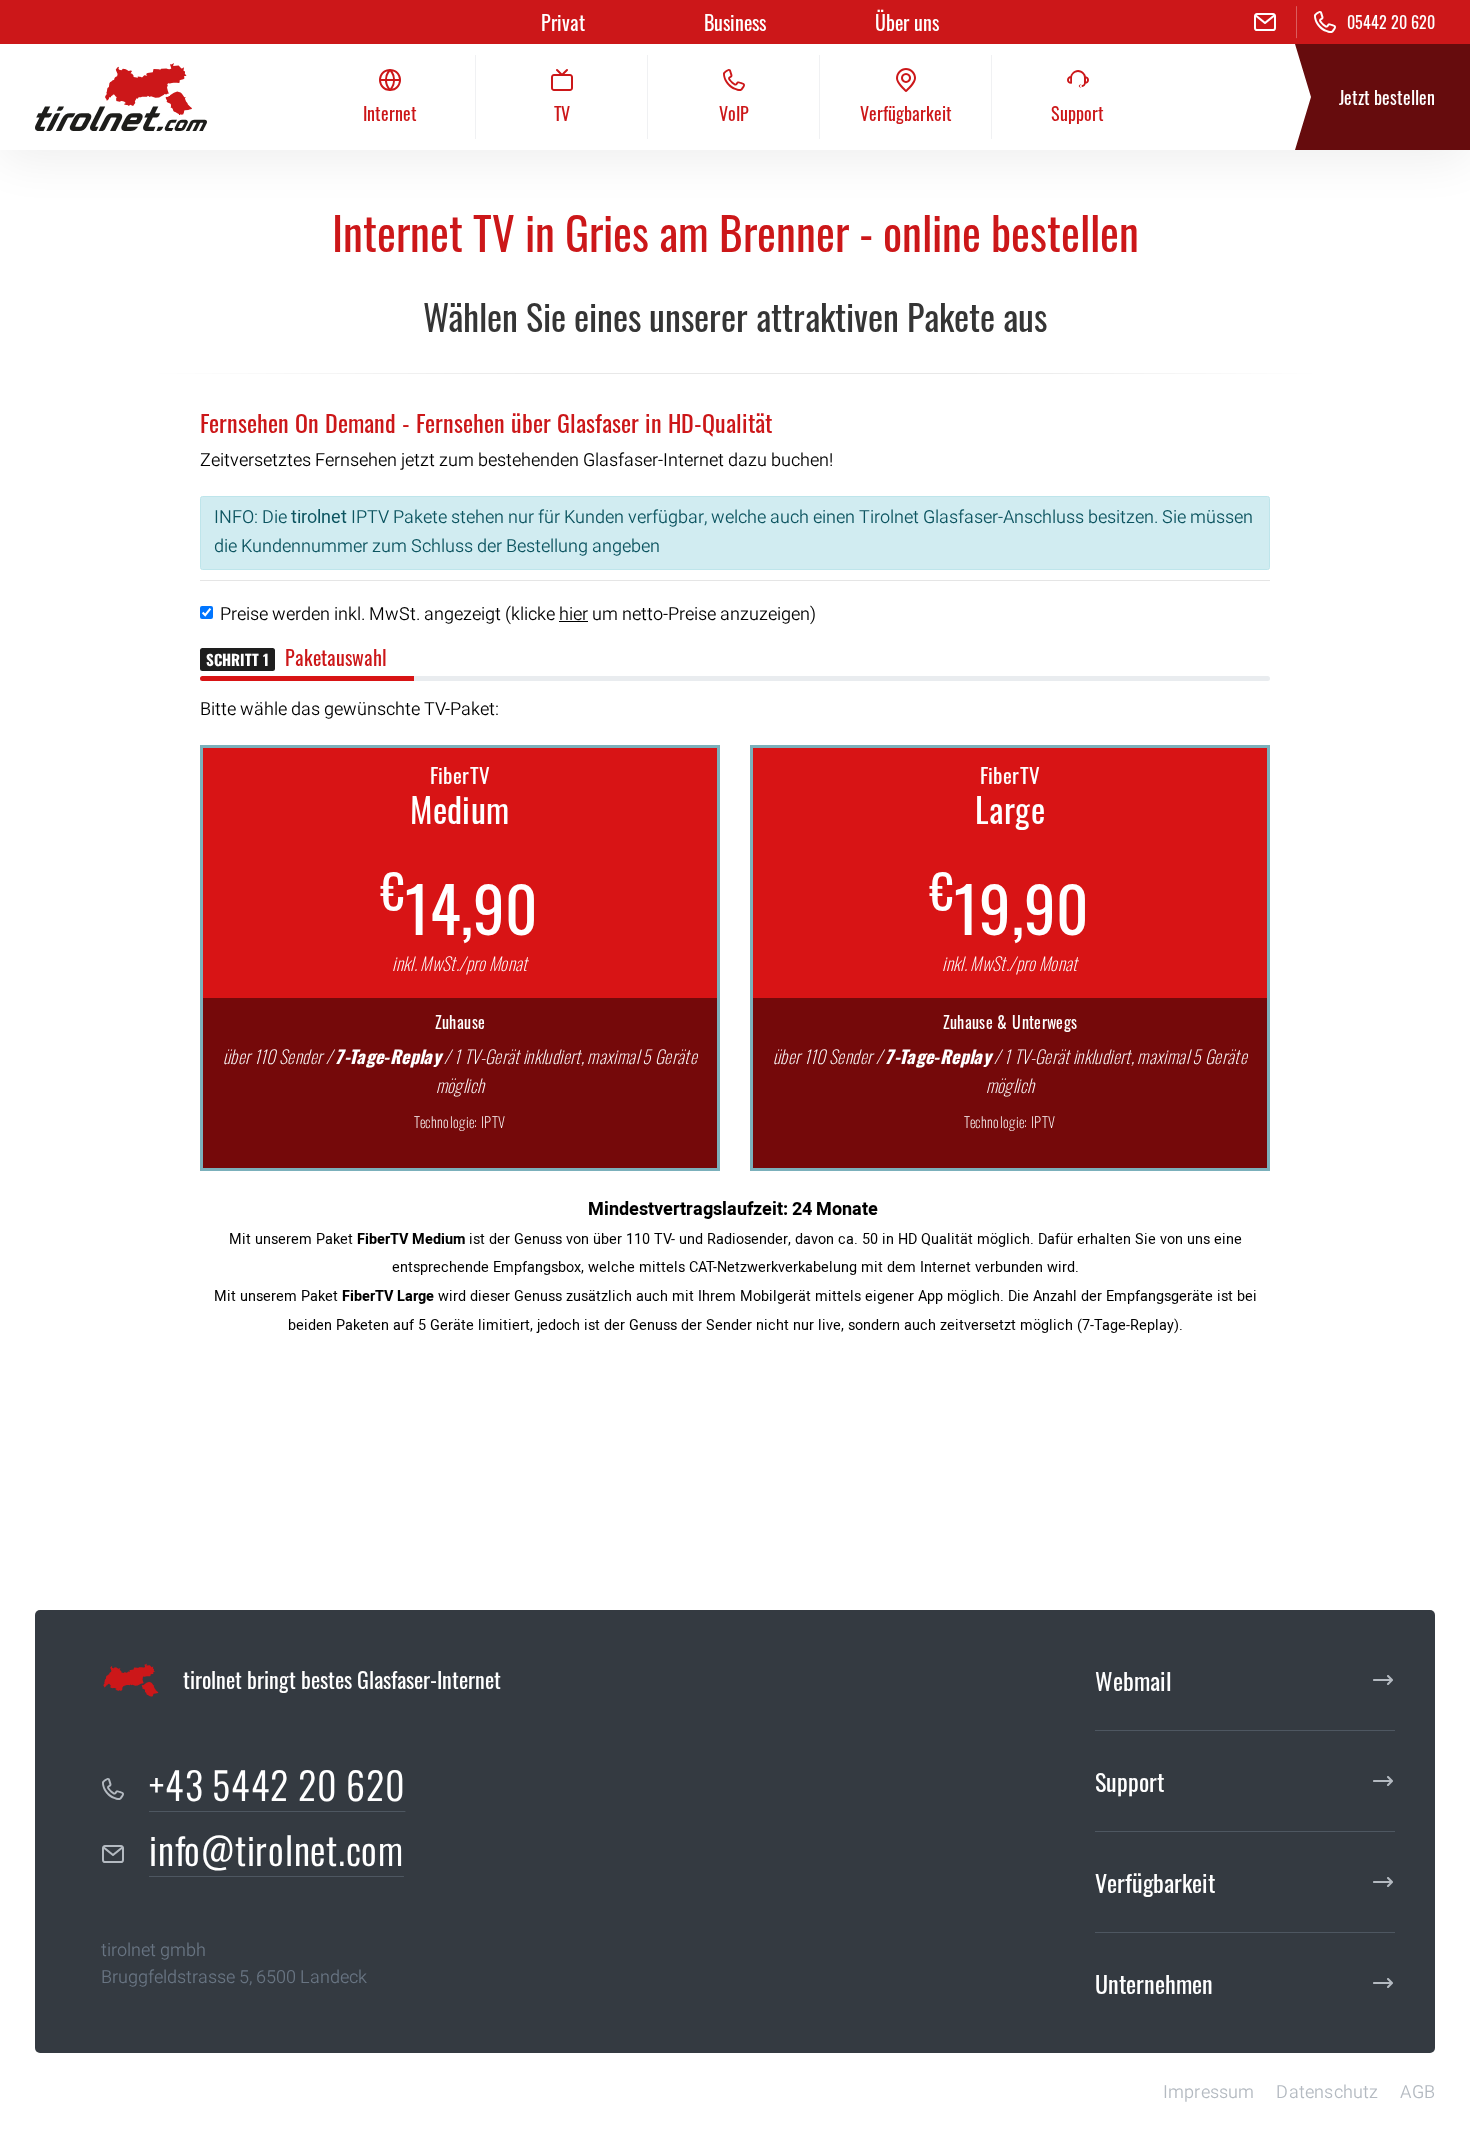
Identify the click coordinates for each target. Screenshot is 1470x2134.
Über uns (907, 22)
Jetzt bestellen (1387, 97)
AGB (1417, 2092)
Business (735, 22)
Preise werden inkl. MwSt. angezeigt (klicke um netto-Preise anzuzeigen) (518, 614)
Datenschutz (1327, 2092)
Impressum (1209, 2092)
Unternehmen (1154, 1983)
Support (1129, 1781)
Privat (563, 22)
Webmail (1133, 1680)
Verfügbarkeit (1155, 1882)
